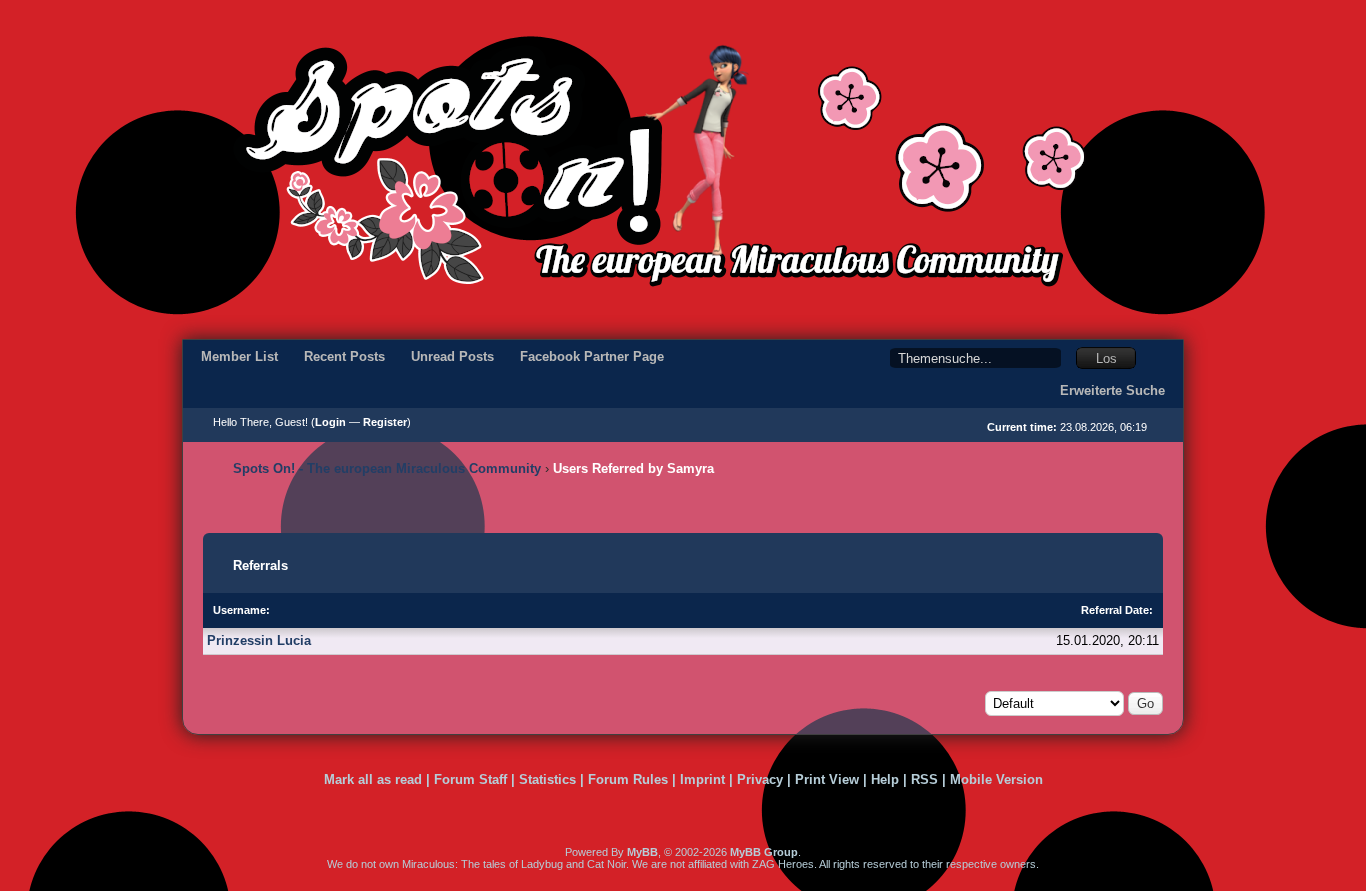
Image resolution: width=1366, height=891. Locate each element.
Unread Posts (452, 356)
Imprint (702, 779)
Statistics (547, 779)
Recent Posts (344, 356)
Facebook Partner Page (592, 356)
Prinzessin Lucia (259, 640)
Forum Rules (628, 779)
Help (885, 779)
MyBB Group (764, 852)
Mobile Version (996, 779)
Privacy (760, 779)
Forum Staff (470, 779)
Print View (827, 779)
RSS (924, 779)
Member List (239, 356)
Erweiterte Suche (1112, 390)
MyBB (642, 852)
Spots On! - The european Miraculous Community (387, 468)
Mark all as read (373, 779)
